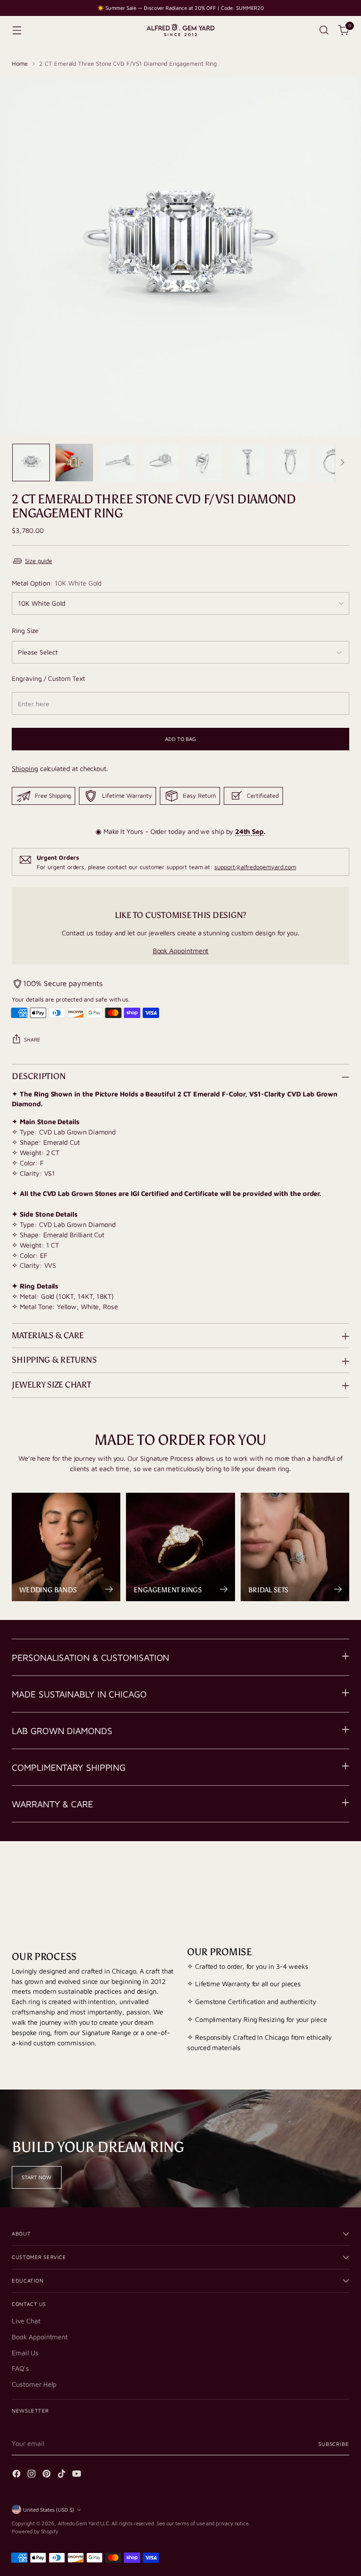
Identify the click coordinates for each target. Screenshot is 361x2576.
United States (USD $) (49, 2510)
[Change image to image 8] (334, 463)
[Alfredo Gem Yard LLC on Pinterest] (47, 2475)
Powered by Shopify (35, 2531)
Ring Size (25, 630)
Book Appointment (181, 951)
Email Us (25, 2353)
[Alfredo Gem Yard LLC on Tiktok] (63, 2475)
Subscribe (334, 2444)
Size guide (38, 561)
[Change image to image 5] (204, 463)
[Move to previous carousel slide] (320, 1878)
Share (32, 1039)
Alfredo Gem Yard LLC (83, 2523)
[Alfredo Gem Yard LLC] (180, 30)
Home (20, 64)
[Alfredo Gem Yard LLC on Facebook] (17, 2475)
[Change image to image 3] (118, 463)
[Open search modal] (324, 30)
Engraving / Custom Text (48, 678)
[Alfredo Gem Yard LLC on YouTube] (78, 2475)
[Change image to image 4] (161, 463)
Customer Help (34, 2384)
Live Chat (26, 2321)
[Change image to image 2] (74, 463)
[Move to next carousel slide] (341, 1877)
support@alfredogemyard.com (255, 867)
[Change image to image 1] (31, 463)
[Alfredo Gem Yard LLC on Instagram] (32, 2475)
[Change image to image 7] (290, 463)
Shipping (25, 768)
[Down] (342, 463)
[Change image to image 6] (247, 463)
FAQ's (20, 2368)
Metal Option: (57, 583)
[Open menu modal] (17, 30)
